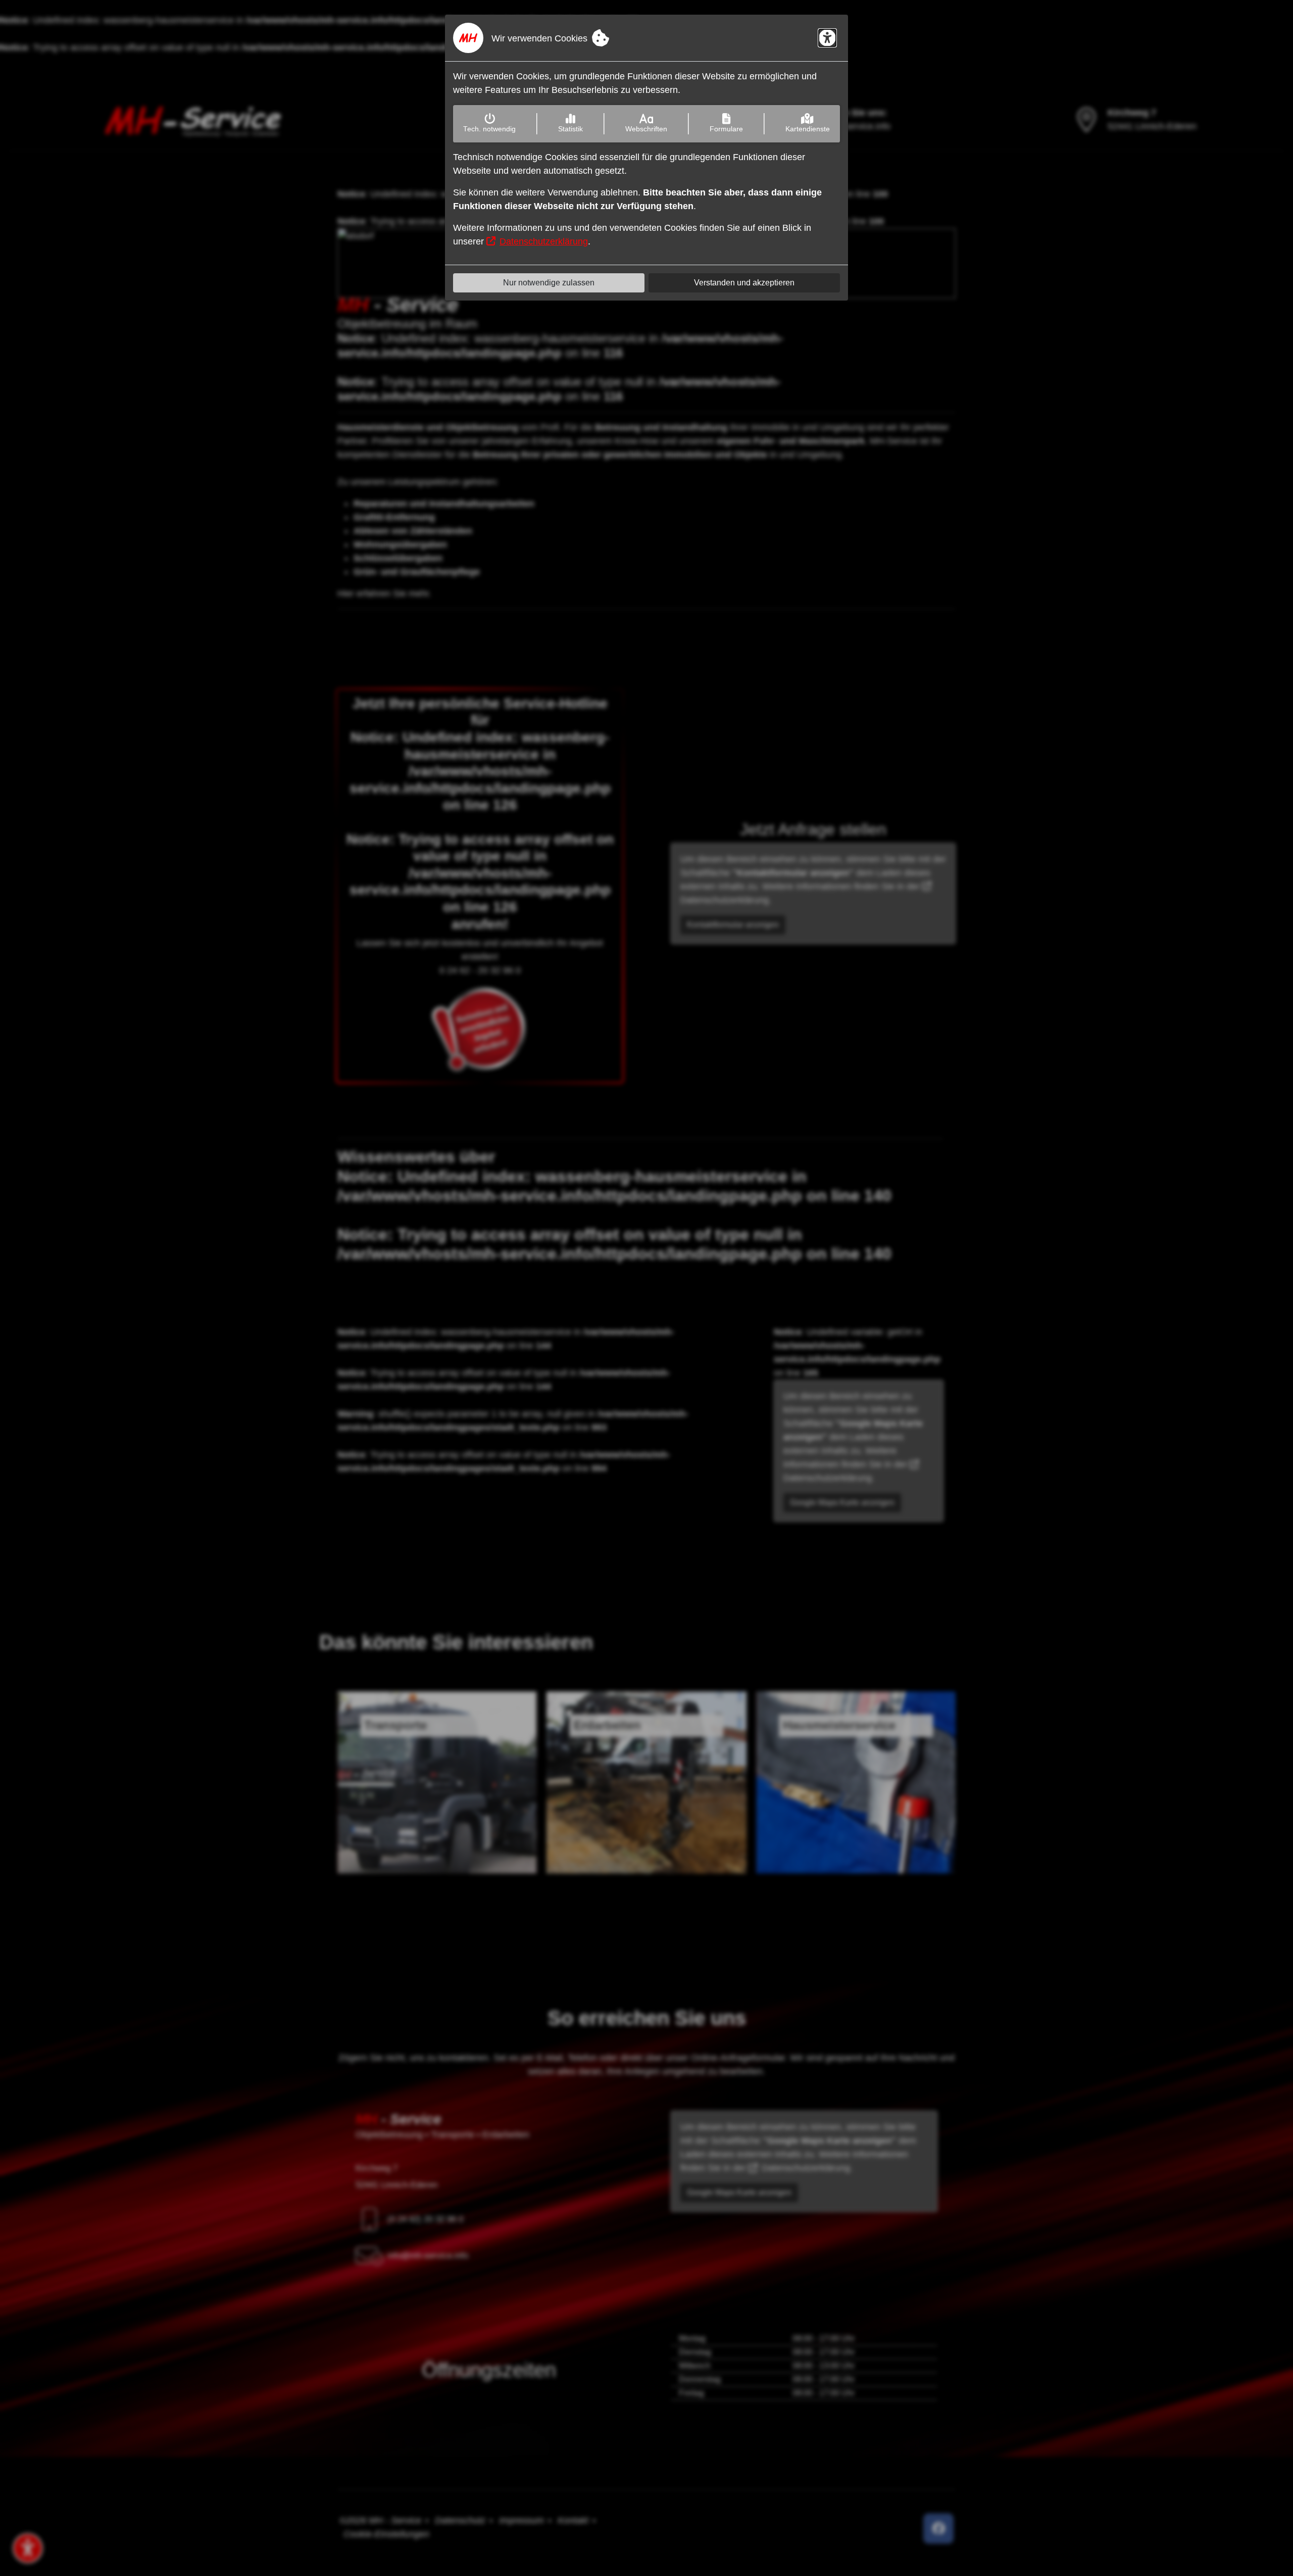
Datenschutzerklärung (544, 241)
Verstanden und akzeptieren (744, 283)
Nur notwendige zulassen (549, 283)
